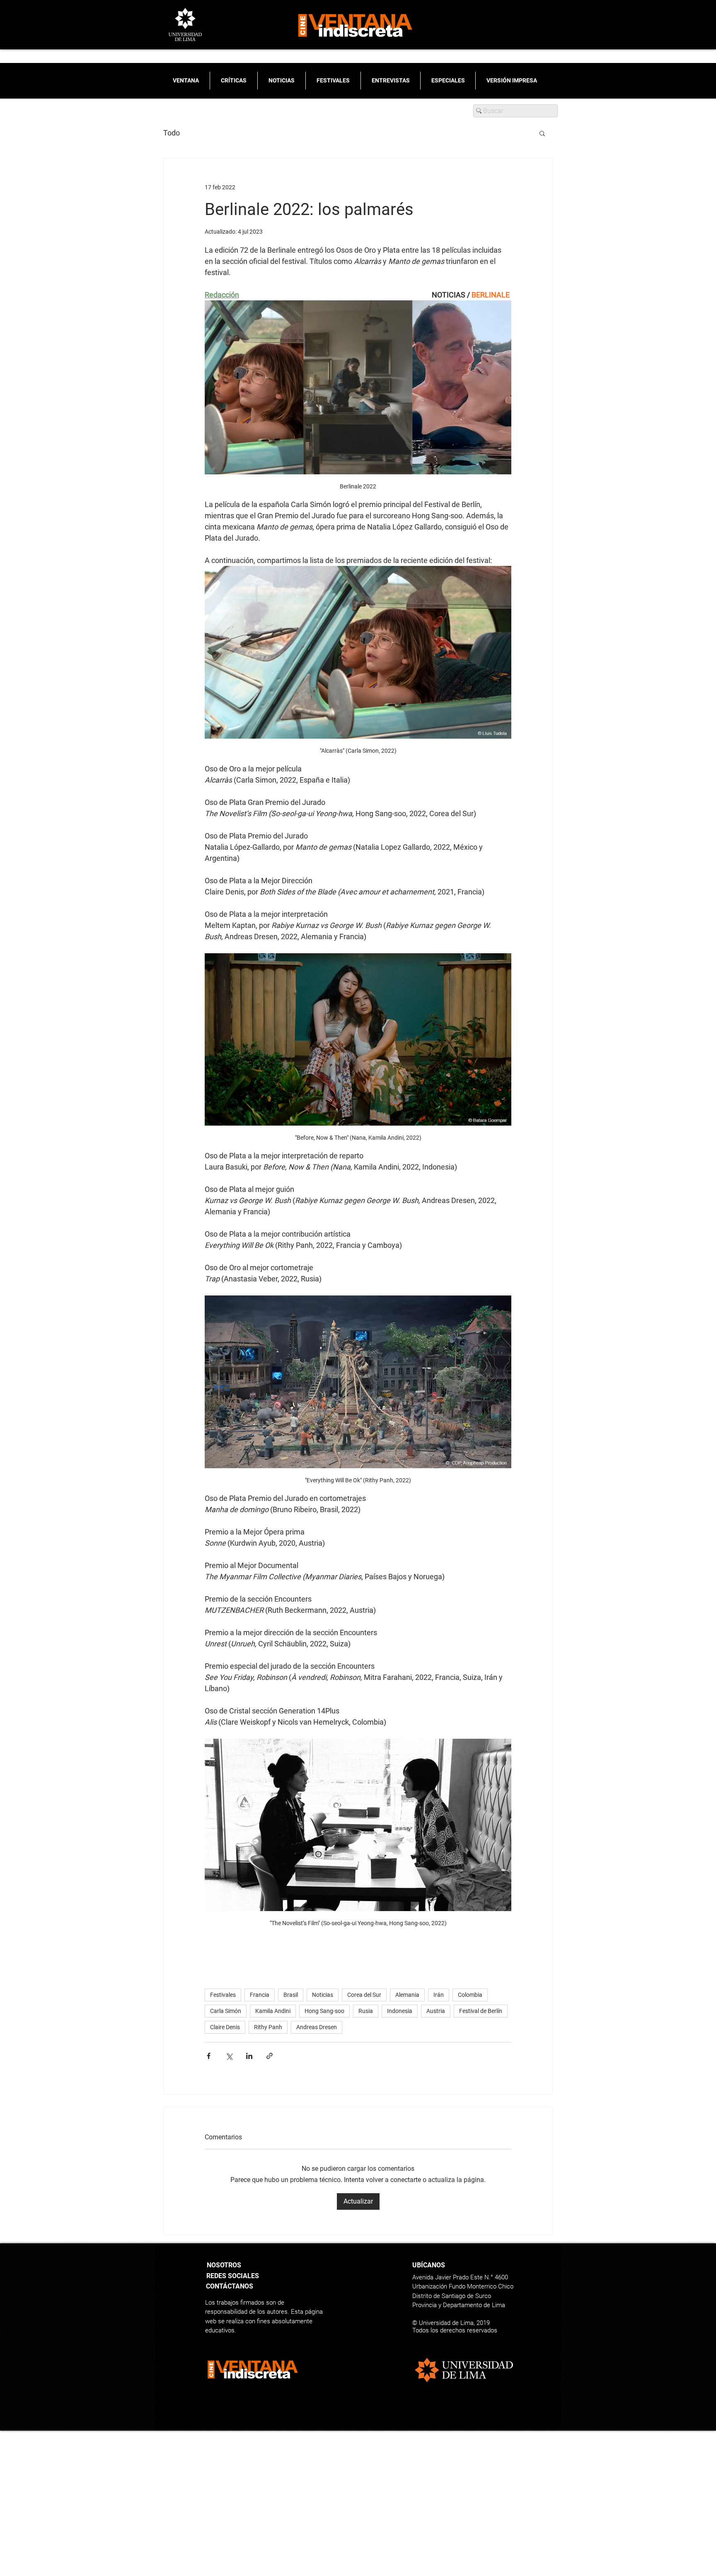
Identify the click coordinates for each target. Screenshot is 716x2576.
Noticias (323, 1995)
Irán (439, 1995)
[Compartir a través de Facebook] (209, 2056)
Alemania (407, 1995)
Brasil (291, 1995)
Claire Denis (225, 2027)
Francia (260, 1995)
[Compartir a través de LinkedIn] (249, 2056)
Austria (436, 2011)
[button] (542, 133)
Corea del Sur (364, 1995)
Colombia (470, 1995)
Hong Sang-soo (324, 2011)
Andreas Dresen (317, 2027)
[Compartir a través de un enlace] (270, 2056)
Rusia (366, 2011)
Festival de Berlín (481, 2011)
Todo (172, 133)
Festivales (223, 1995)
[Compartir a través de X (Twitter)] (229, 2056)
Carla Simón (226, 2011)
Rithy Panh (268, 2027)
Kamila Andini (273, 2011)
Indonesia (400, 2011)
